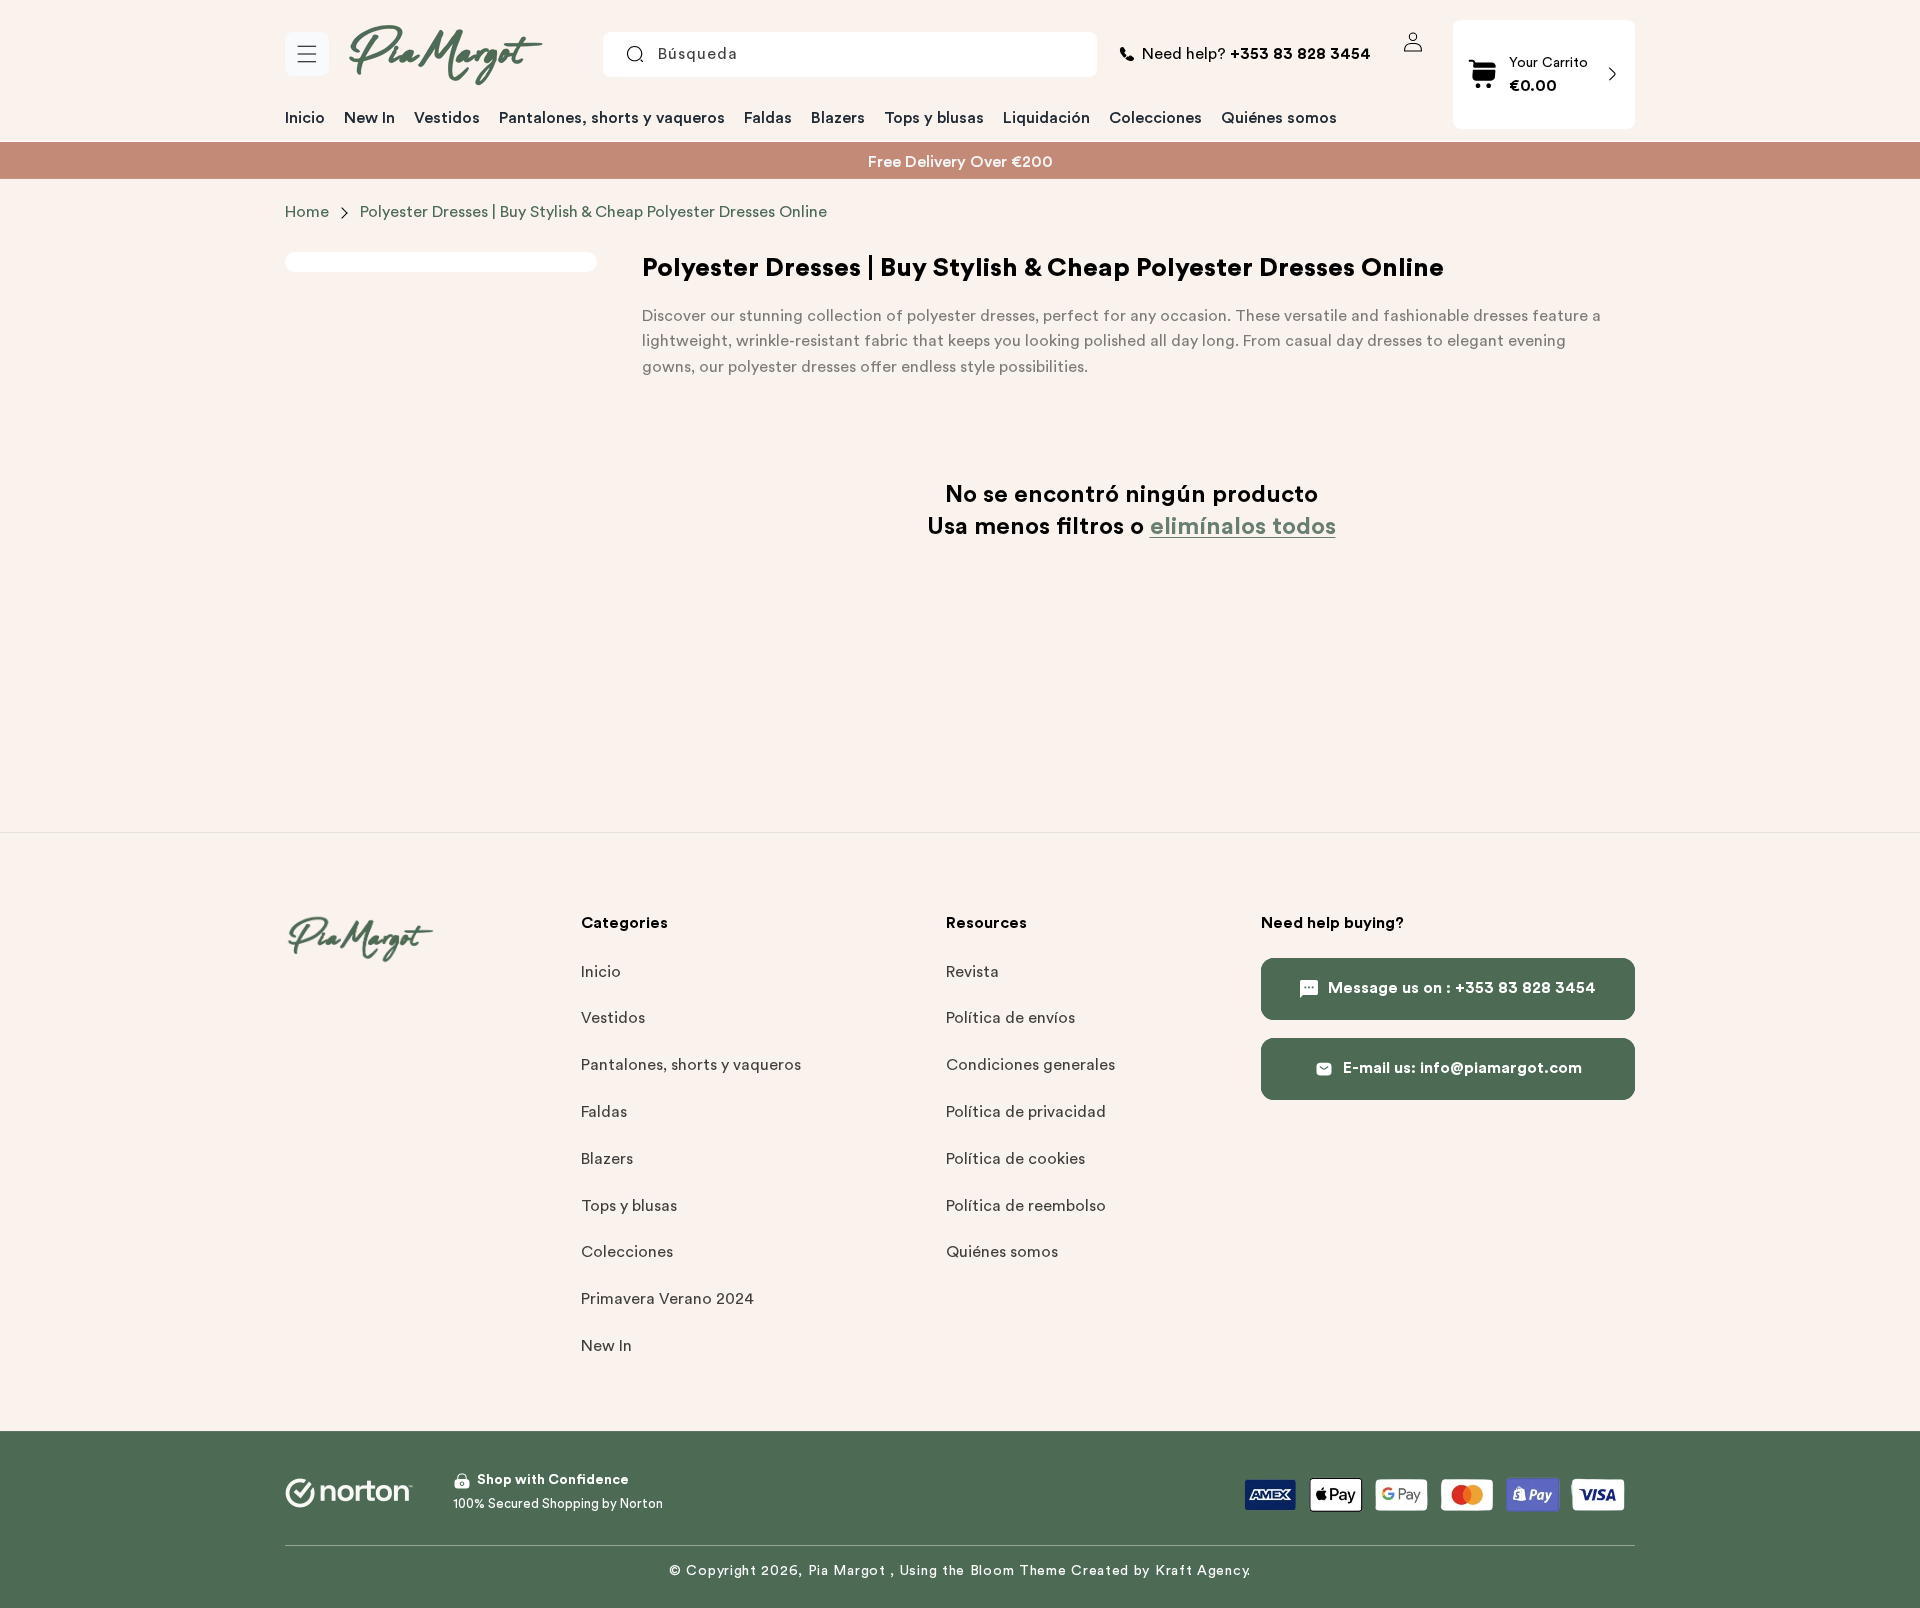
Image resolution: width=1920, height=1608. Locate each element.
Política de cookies (1015, 1159)
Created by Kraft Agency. (1161, 1571)
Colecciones (627, 1253)
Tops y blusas (629, 1206)
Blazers (607, 1159)
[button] (307, 54)
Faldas (604, 1112)
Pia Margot (849, 1571)
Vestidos (613, 1019)
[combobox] (850, 54)
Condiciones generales (1030, 1066)
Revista (972, 972)
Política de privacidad (1026, 1112)
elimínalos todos (1243, 526)
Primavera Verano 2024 (667, 1299)
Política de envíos (1010, 1019)
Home (307, 212)
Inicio (601, 972)
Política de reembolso (1026, 1206)
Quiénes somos (1002, 1253)
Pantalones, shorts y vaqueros (691, 1066)
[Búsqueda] (635, 54)
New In (606, 1346)
